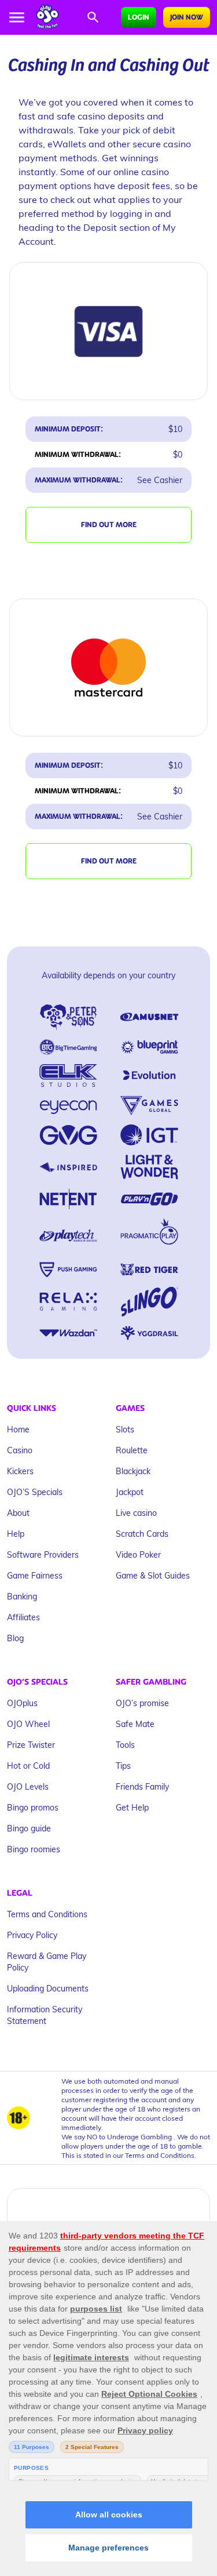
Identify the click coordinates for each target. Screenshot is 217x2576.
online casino (141, 171)
